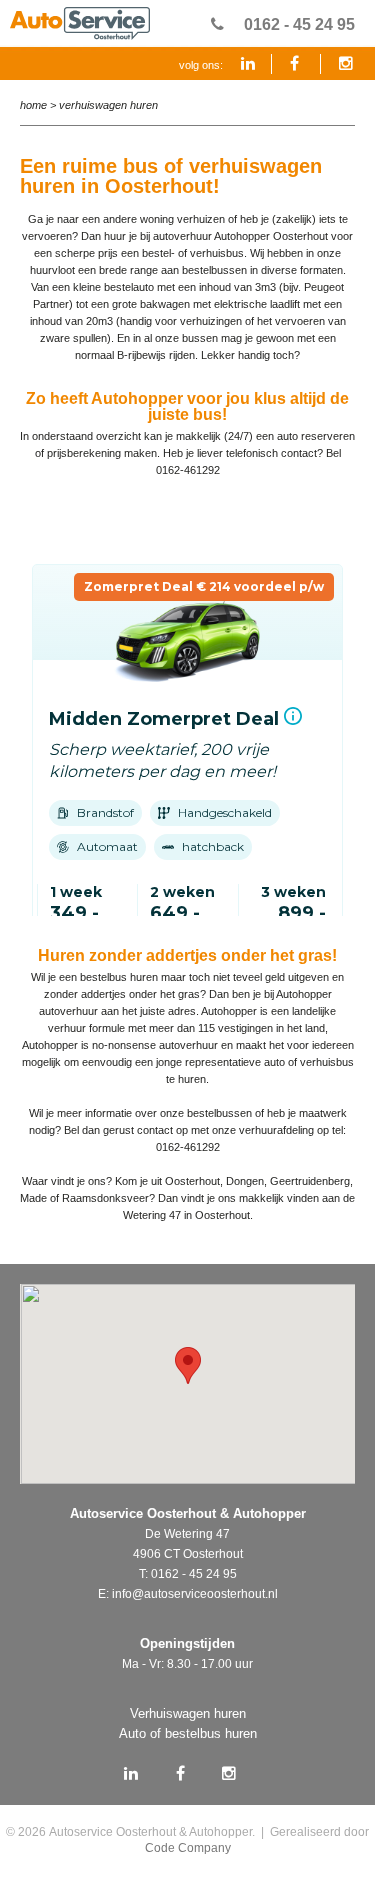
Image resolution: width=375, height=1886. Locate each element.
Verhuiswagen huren (108, 105)
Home (33, 105)
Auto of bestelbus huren (188, 1733)
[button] (188, 1365)
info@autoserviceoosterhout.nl (195, 1594)
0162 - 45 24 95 (299, 24)
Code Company (188, 1848)
